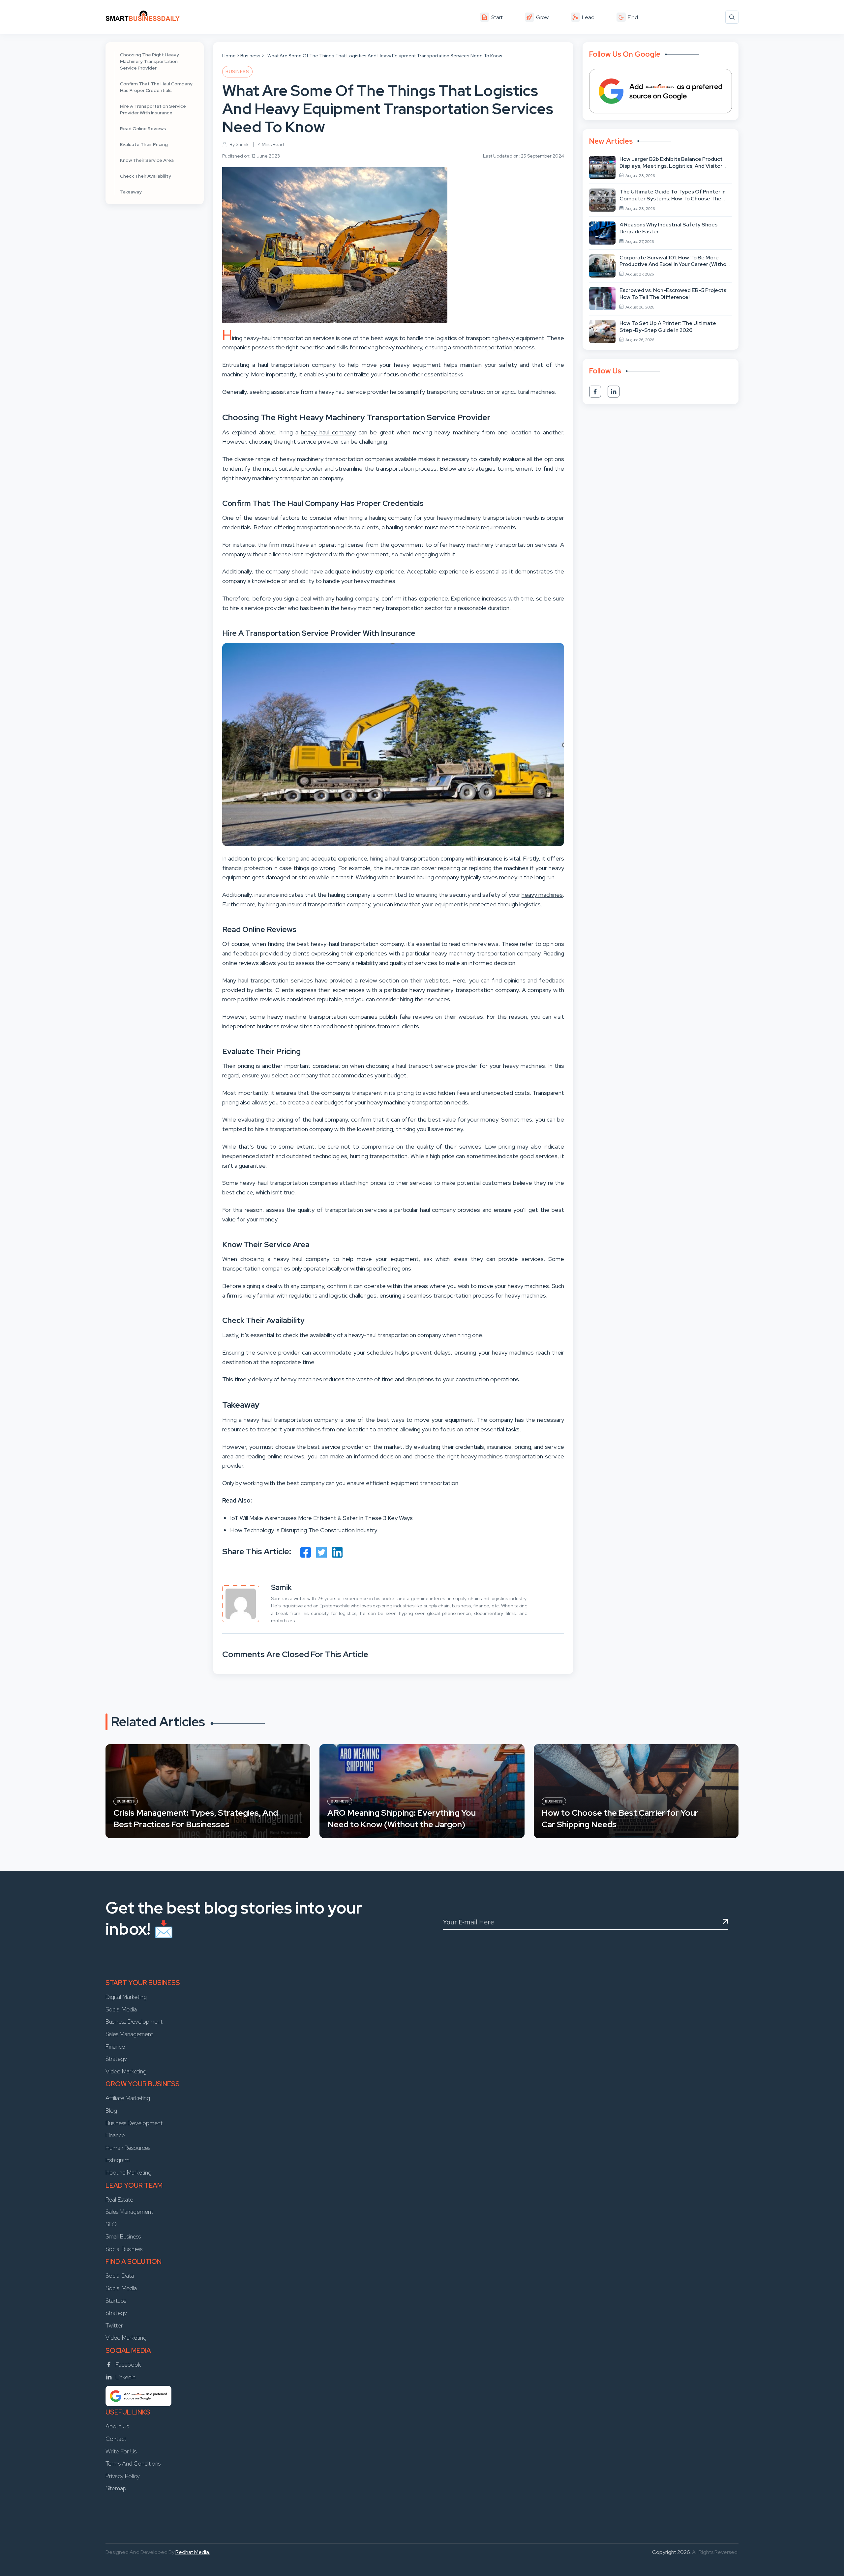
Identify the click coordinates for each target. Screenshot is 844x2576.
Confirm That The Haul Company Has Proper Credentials (156, 87)
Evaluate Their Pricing (144, 144)
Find (633, 17)
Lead (588, 17)
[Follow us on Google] (661, 91)
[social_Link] (595, 392)
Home (229, 56)
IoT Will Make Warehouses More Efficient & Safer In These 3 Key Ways (321, 1518)
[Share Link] (306, 1552)
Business (250, 56)
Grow (542, 17)
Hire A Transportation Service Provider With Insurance (153, 109)
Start (497, 17)
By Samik (239, 144)
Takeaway (131, 192)
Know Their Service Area (147, 160)
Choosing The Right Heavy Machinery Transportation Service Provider (150, 61)
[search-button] (732, 17)
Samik (281, 1587)
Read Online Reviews (143, 129)
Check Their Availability (146, 176)
